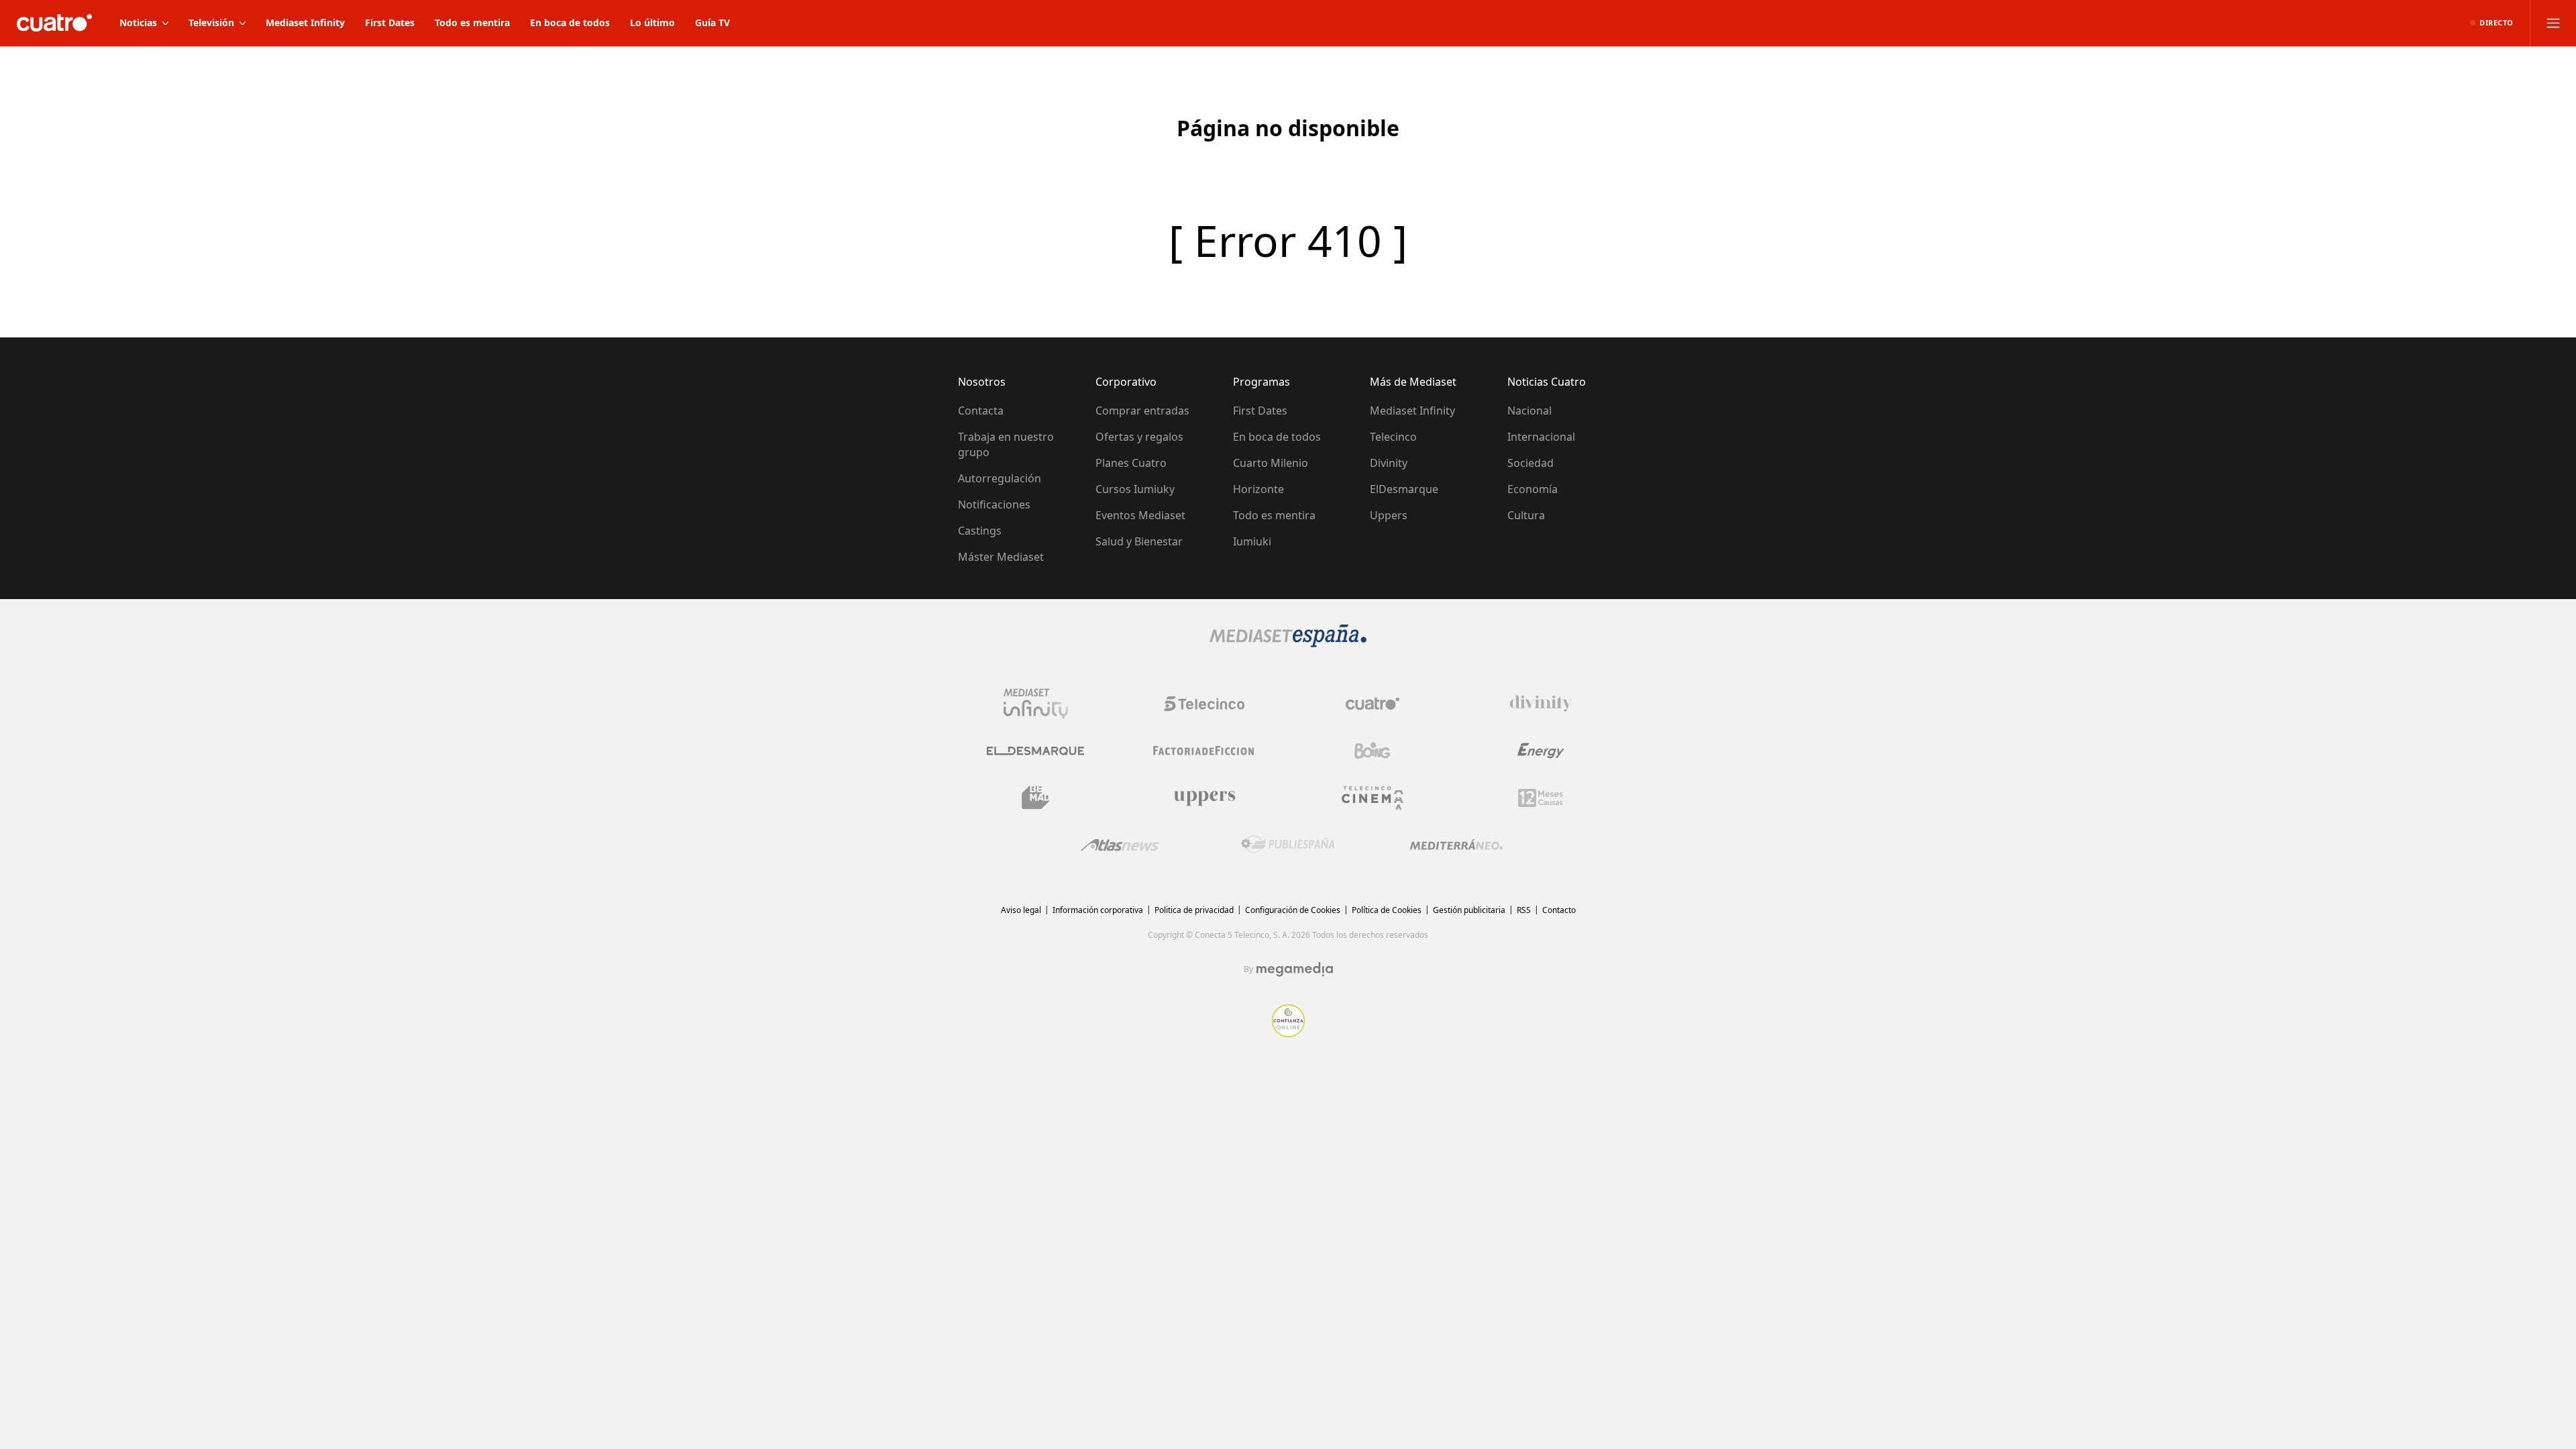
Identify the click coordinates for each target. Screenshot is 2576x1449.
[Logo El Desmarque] (1035, 751)
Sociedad (1531, 463)
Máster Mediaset (1001, 557)
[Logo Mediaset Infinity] (1036, 704)
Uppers (1389, 515)
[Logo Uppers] (1204, 798)
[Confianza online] (1288, 1033)
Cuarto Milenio (1271, 463)
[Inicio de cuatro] (54, 23)
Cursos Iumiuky (1135, 489)
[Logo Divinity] (1541, 704)
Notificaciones (994, 504)
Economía (1533, 489)
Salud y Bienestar (1139, 541)
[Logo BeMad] (1036, 798)
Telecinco (1393, 437)
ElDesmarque (1404, 489)
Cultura (1526, 515)
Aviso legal (1021, 910)
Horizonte (1258, 489)
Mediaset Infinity (1412, 411)
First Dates (1260, 411)
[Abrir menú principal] (2553, 23)
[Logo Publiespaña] (1288, 845)
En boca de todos (1277, 437)
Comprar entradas (1142, 411)
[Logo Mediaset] (1288, 643)
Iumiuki (1252, 541)
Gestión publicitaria (1469, 910)
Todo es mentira (1274, 515)
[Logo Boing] (1373, 751)
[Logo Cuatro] (1373, 704)
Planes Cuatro (1131, 463)
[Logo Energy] (1541, 751)
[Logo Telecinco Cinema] (1373, 798)
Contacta (981, 411)
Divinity (1389, 463)
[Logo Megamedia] (1295, 969)
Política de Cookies (1387, 910)
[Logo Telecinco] (1204, 704)
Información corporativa (1098, 910)
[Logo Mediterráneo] (1456, 845)
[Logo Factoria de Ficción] (1204, 751)
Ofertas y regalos (1139, 437)
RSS (1524, 910)
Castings (980, 531)
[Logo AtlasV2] (1120, 845)
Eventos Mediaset (1140, 515)
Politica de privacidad (1194, 910)
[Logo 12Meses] (1541, 798)
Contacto (1559, 910)
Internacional (1541, 437)
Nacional (1529, 411)
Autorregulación (1000, 478)
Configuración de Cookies (1293, 910)
